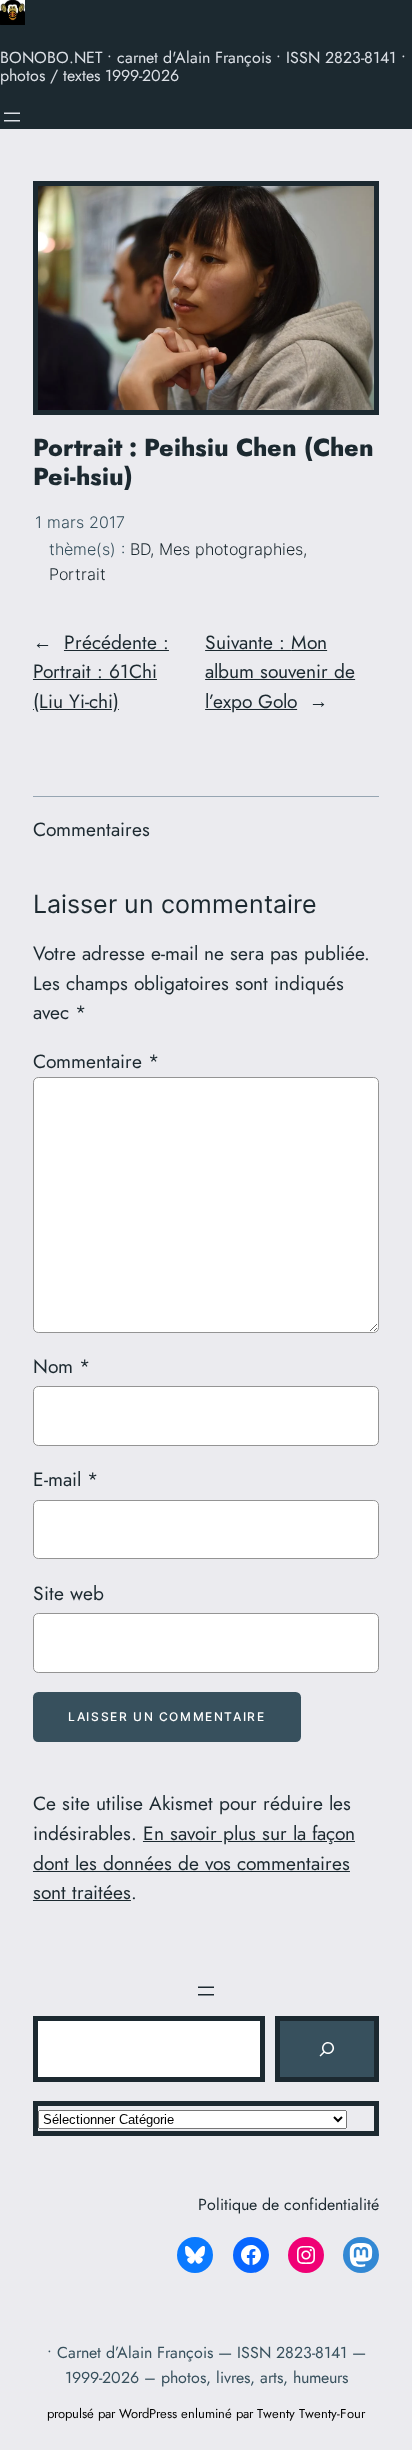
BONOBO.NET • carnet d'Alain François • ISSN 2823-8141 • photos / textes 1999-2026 (203, 66)
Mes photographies (231, 549)
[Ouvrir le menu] (12, 117)
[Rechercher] (327, 2049)
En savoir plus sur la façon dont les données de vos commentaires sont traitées (194, 1863)
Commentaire (96, 1061)
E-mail (65, 1479)
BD (140, 549)
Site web (68, 1593)
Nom (61, 1366)
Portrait (77, 574)
